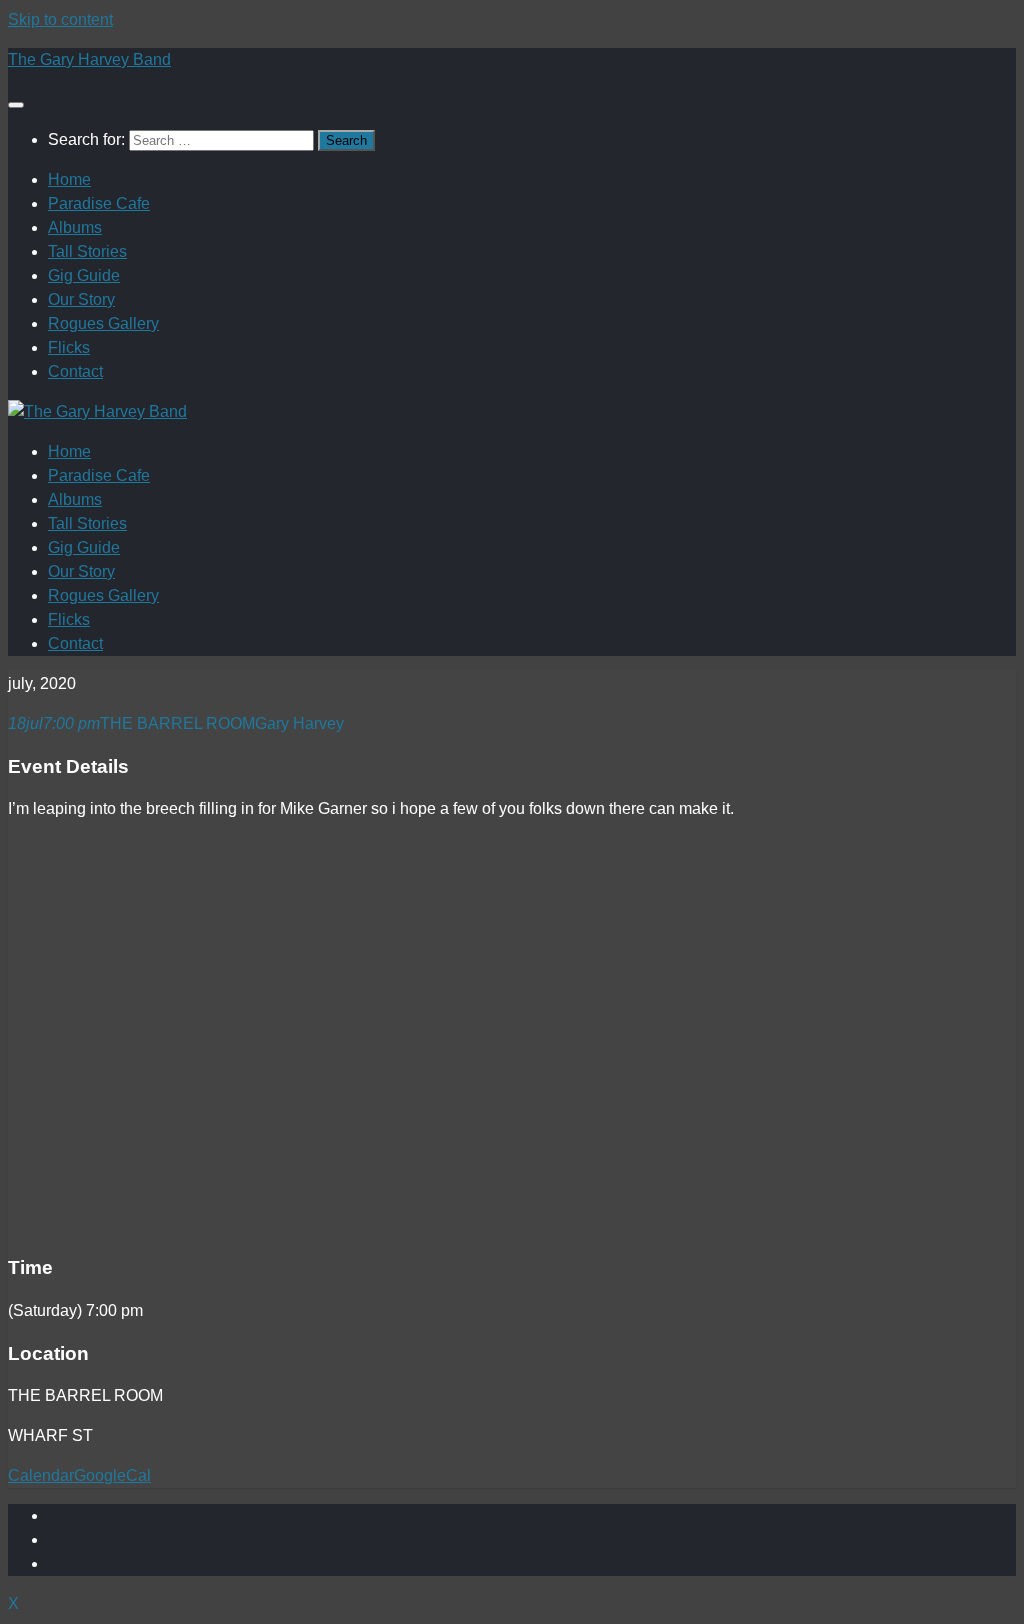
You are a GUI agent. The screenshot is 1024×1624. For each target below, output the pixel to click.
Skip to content (60, 19)
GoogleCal (112, 1475)
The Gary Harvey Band (89, 59)
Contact (75, 371)
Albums (75, 227)
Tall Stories (87, 251)
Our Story (81, 299)
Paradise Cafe (99, 203)
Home (69, 179)
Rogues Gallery (103, 323)
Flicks (69, 347)
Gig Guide (84, 275)
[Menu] (16, 105)
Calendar (41, 1475)
